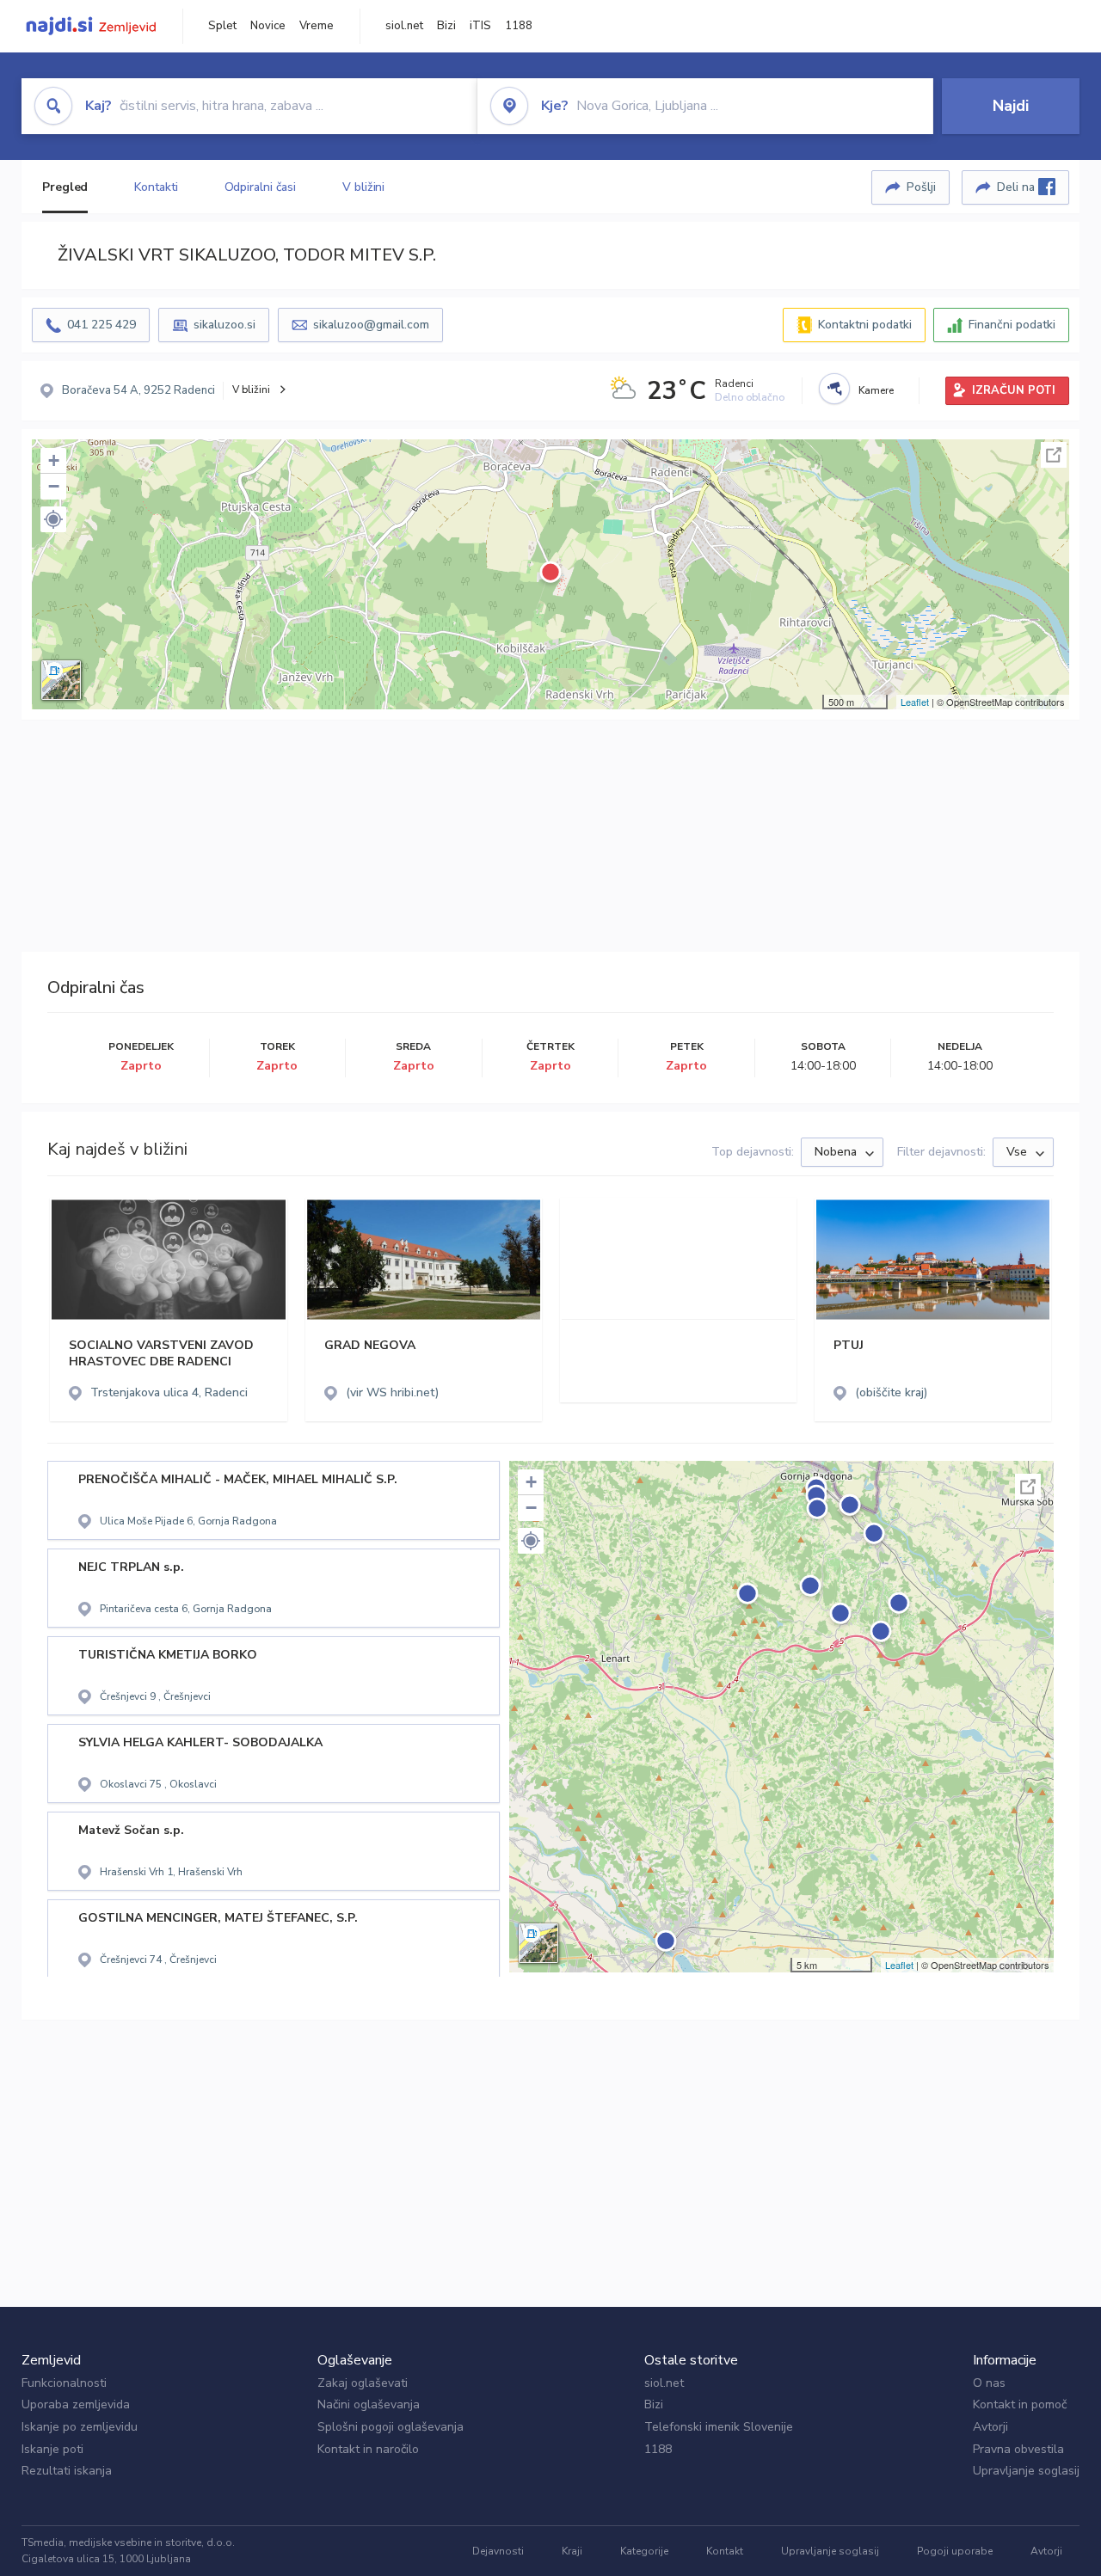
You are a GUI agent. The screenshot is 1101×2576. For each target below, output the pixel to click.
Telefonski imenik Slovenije (719, 2427)
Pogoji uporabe (955, 2551)
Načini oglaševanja (369, 2404)
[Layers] (61, 680)
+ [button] (54, 460)
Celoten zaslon (1054, 455)
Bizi (446, 26)
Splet (222, 26)
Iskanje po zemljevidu (80, 2427)
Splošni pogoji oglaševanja (391, 2427)
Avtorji (990, 2427)
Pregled (65, 187)
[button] (53, 519)
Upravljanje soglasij (1026, 2471)
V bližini (363, 187)
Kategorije (644, 2551)
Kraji (572, 2551)
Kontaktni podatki (865, 325)
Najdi (1011, 106)
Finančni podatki (1012, 325)
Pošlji (921, 187)
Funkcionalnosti (64, 2383)
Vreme (317, 26)
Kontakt (725, 2551)
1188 (519, 26)
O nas (989, 2383)
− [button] (54, 486)
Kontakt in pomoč (1020, 2404)
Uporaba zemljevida (76, 2404)
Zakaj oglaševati (363, 2383)
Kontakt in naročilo (368, 2449)
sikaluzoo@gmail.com (371, 325)
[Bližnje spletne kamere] (834, 389)
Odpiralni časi (261, 187)
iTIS (480, 26)
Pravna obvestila (1018, 2449)
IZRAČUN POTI (1014, 390)
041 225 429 (101, 325)
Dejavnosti (498, 2551)
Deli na (1018, 187)
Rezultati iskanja (67, 2471)
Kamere (876, 390)
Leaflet (915, 702)
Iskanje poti (52, 2449)
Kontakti (156, 187)
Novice (268, 26)
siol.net (404, 26)
